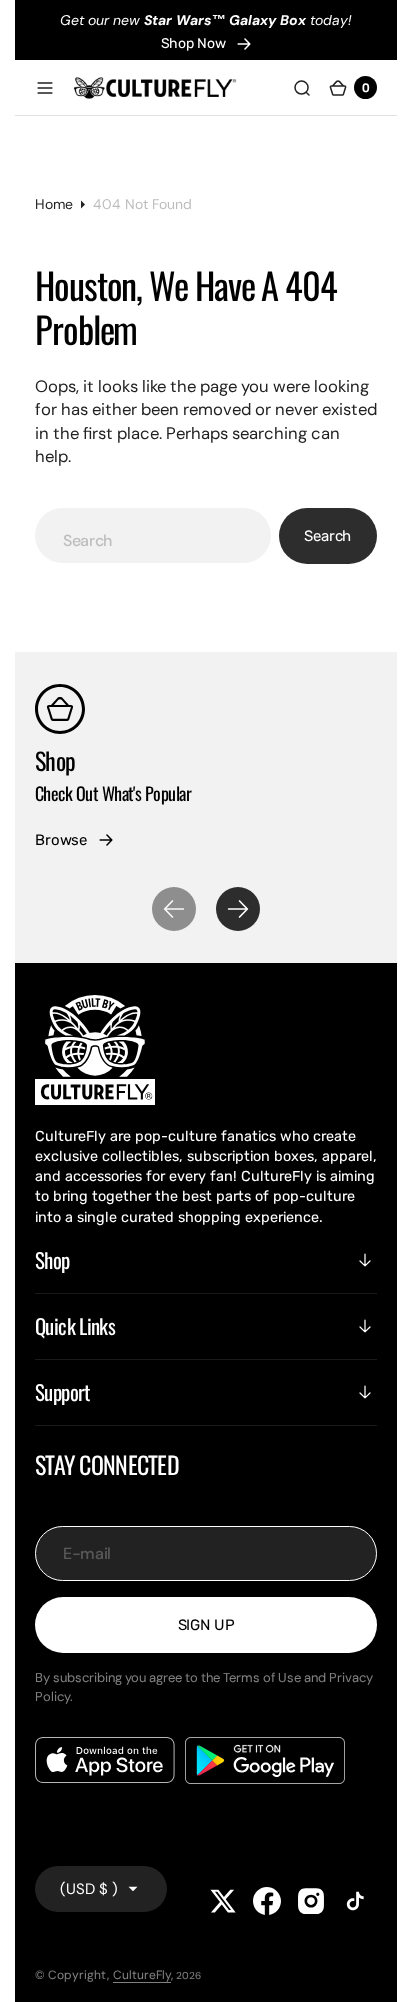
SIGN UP (206, 1625)
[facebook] (267, 1901)
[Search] (302, 88)
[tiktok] (355, 1901)
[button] (45, 88)
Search (327, 536)
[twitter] (223, 1901)
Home (54, 204)
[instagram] (311, 1901)
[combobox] (153, 535)
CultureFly (142, 1975)
